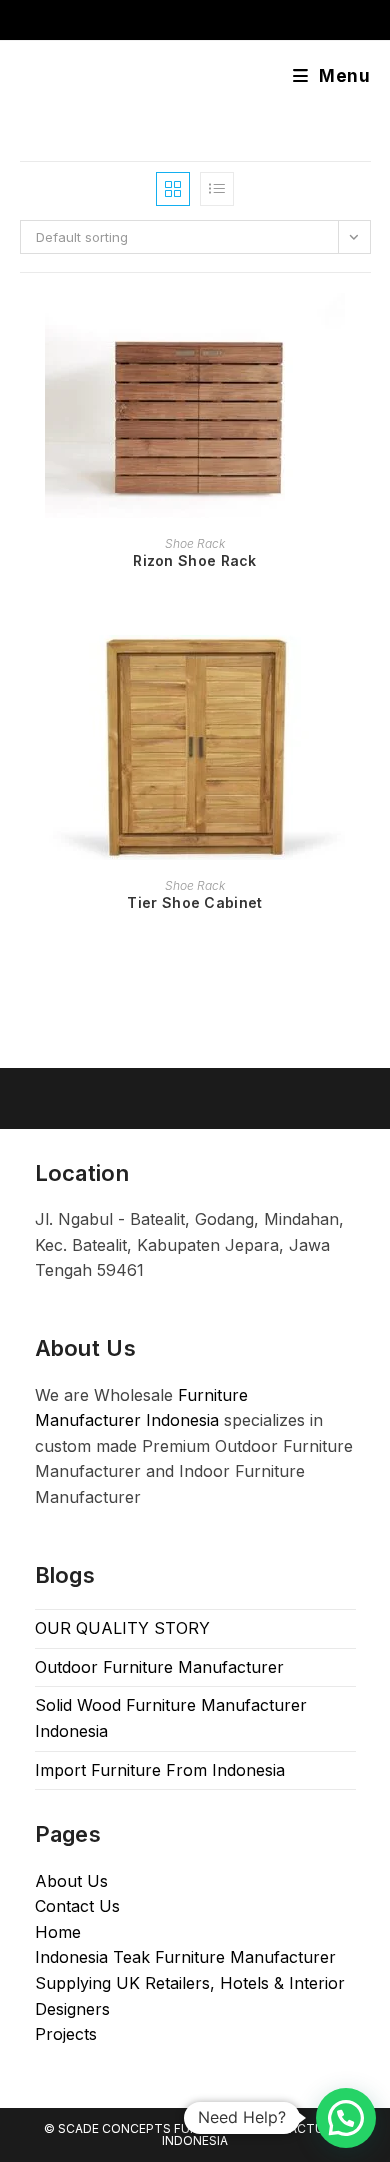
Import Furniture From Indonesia (160, 1770)
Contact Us (77, 1906)
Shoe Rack (195, 543)
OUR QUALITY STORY (122, 1628)
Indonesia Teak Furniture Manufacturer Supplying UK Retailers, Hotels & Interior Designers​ (190, 1982)
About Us (71, 1881)
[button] (346, 2118)
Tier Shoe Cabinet (194, 902)
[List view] (217, 189)
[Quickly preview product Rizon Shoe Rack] (364, 328)
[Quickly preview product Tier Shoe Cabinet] (364, 670)
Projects (66, 2034)
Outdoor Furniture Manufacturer (159, 1667)
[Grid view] (173, 189)
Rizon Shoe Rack (195, 560)
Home (58, 1932)
